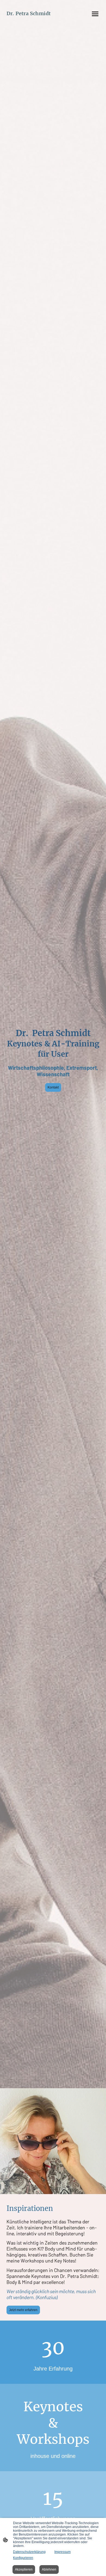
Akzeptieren (24, 2569)
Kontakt (53, 1087)
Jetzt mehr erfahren (23, 2310)
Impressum (63, 2552)
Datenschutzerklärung (29, 2552)
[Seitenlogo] (29, 21)
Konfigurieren (23, 2558)
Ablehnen (49, 2569)
